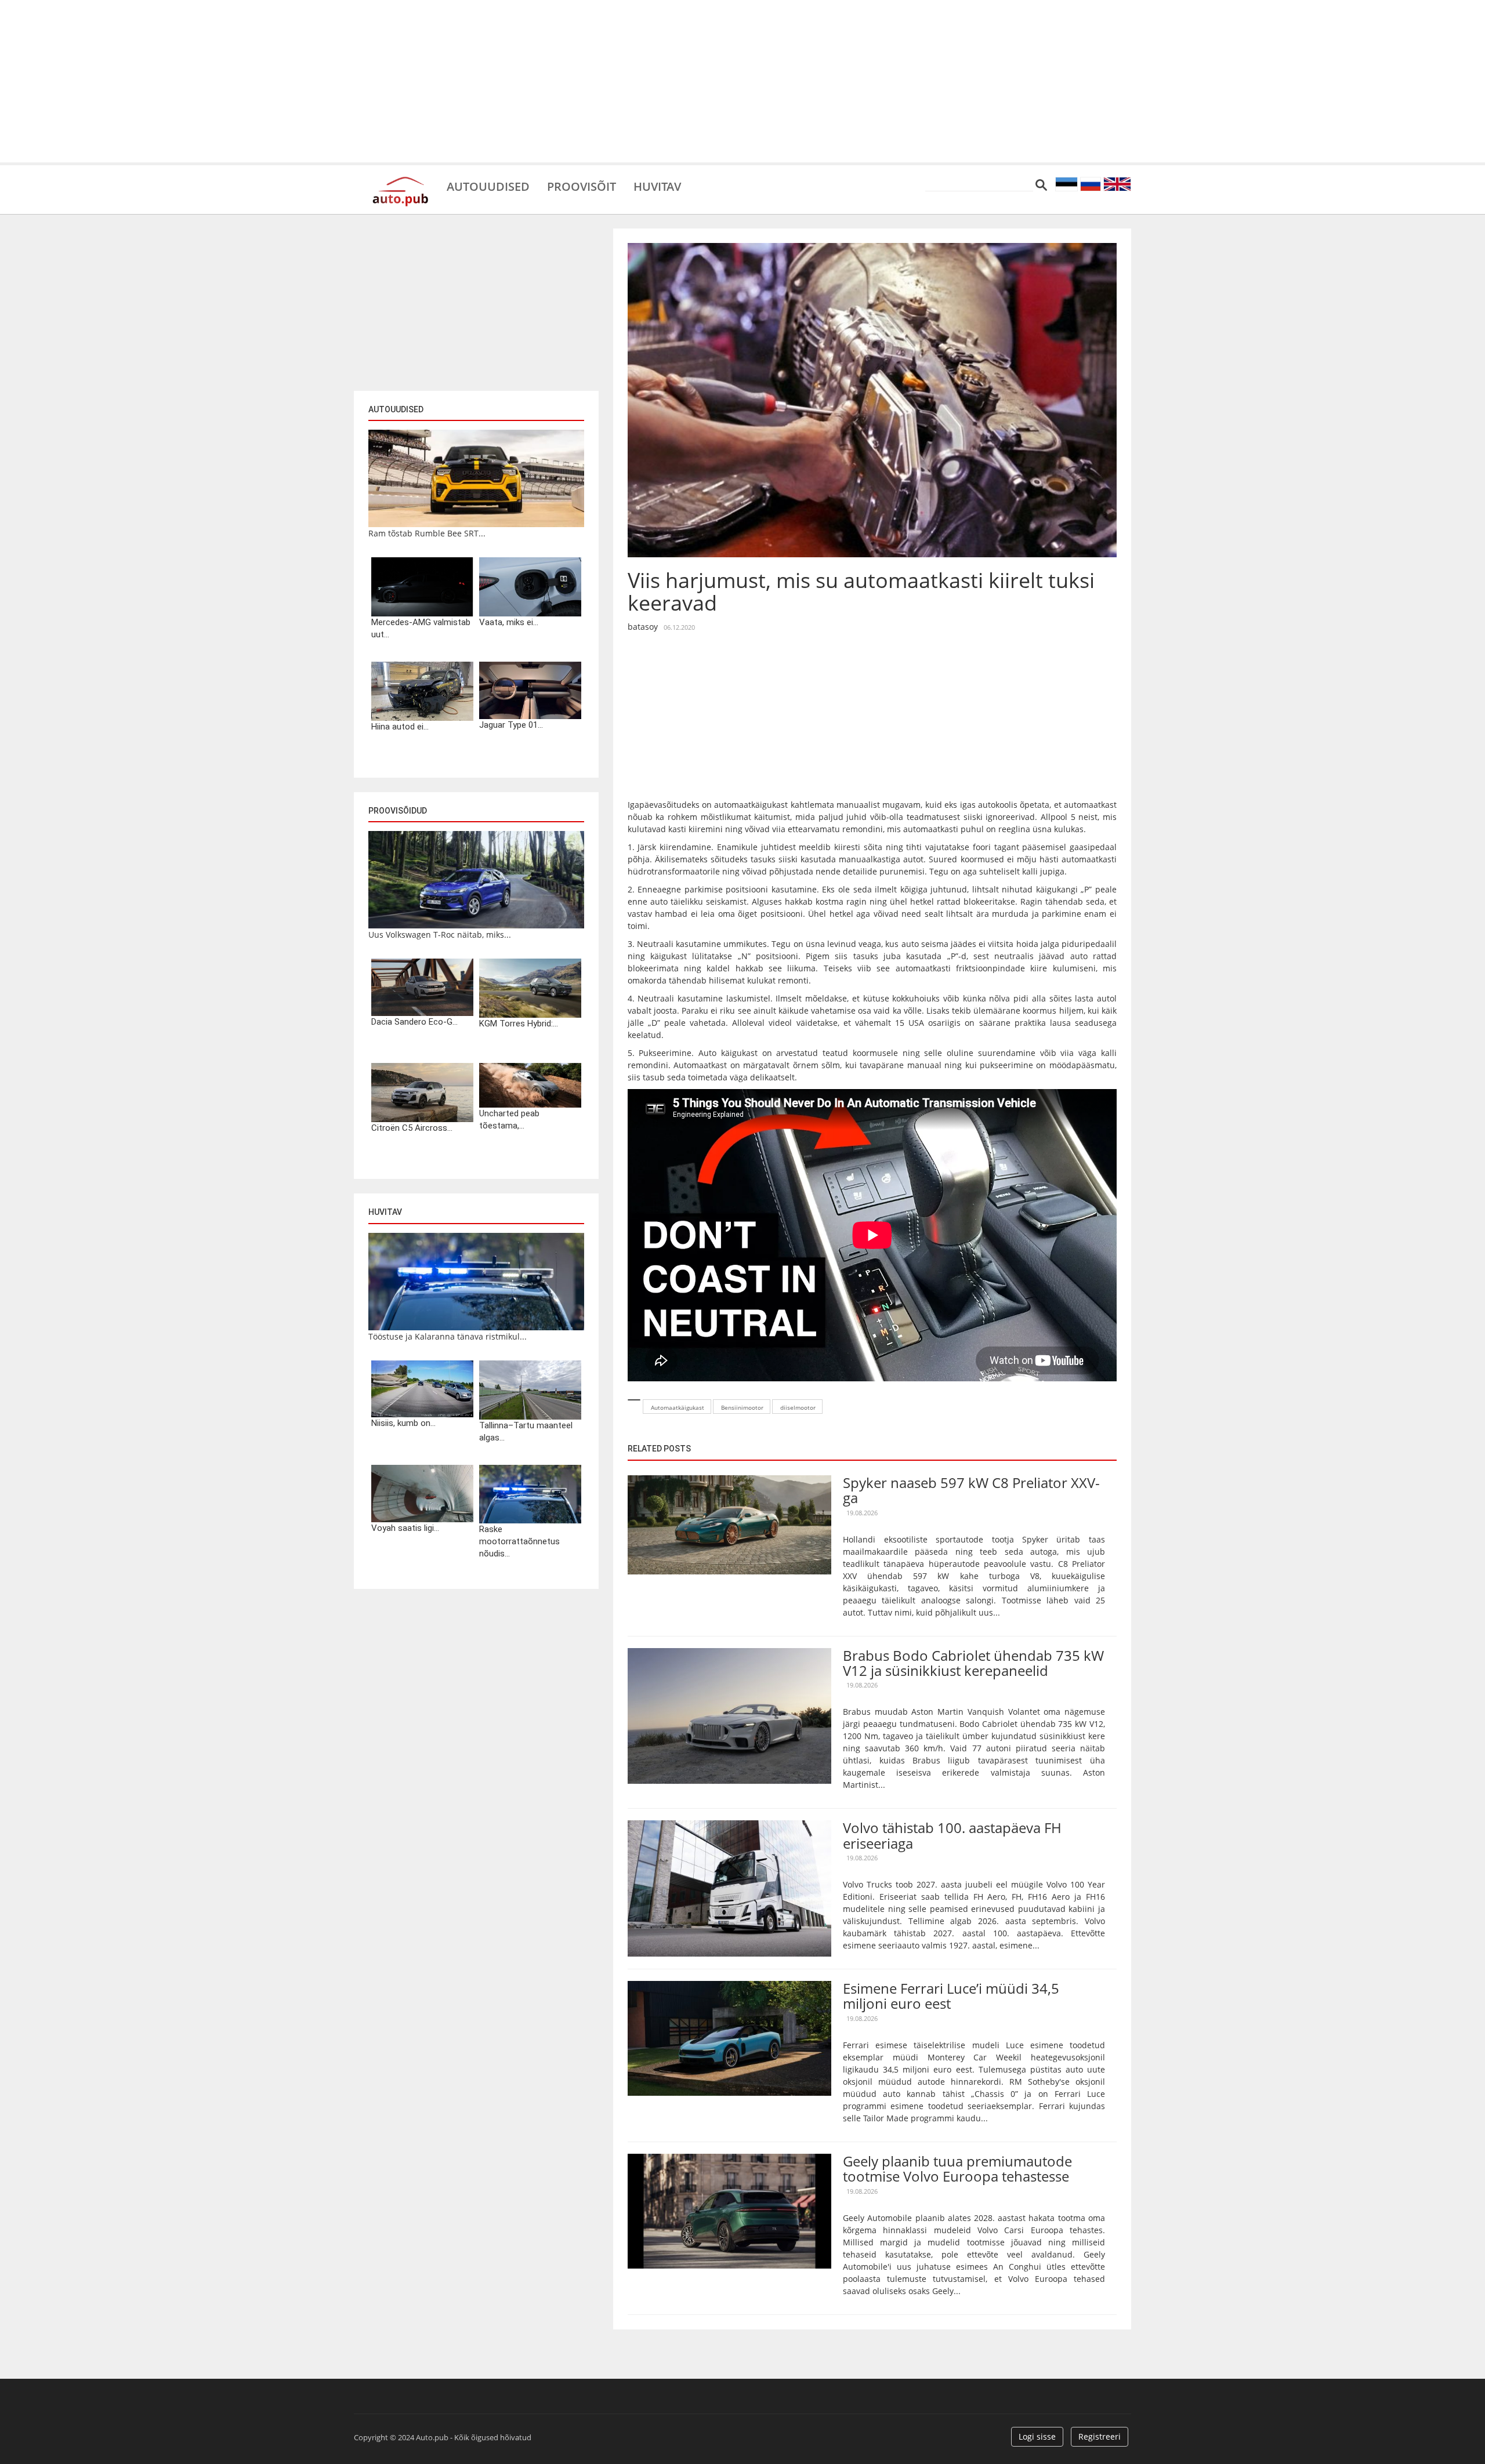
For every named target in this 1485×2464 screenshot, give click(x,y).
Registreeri (1100, 2436)
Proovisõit (582, 186)
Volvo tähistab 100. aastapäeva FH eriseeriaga (952, 1835)
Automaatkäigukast (678, 1407)
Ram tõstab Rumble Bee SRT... (427, 533)
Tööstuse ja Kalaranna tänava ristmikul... (448, 1336)
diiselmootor (798, 1407)
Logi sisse (1037, 2436)
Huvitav (657, 186)
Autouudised (488, 186)
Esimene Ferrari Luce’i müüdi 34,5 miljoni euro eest (951, 1996)
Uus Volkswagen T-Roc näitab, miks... (440, 935)
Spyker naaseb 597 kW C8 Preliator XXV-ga (971, 1490)
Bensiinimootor (742, 1407)
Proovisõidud (398, 811)
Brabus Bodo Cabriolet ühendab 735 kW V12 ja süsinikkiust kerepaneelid (973, 1663)
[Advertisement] (742, 81)
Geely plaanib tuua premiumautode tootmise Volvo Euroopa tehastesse (957, 2169)
